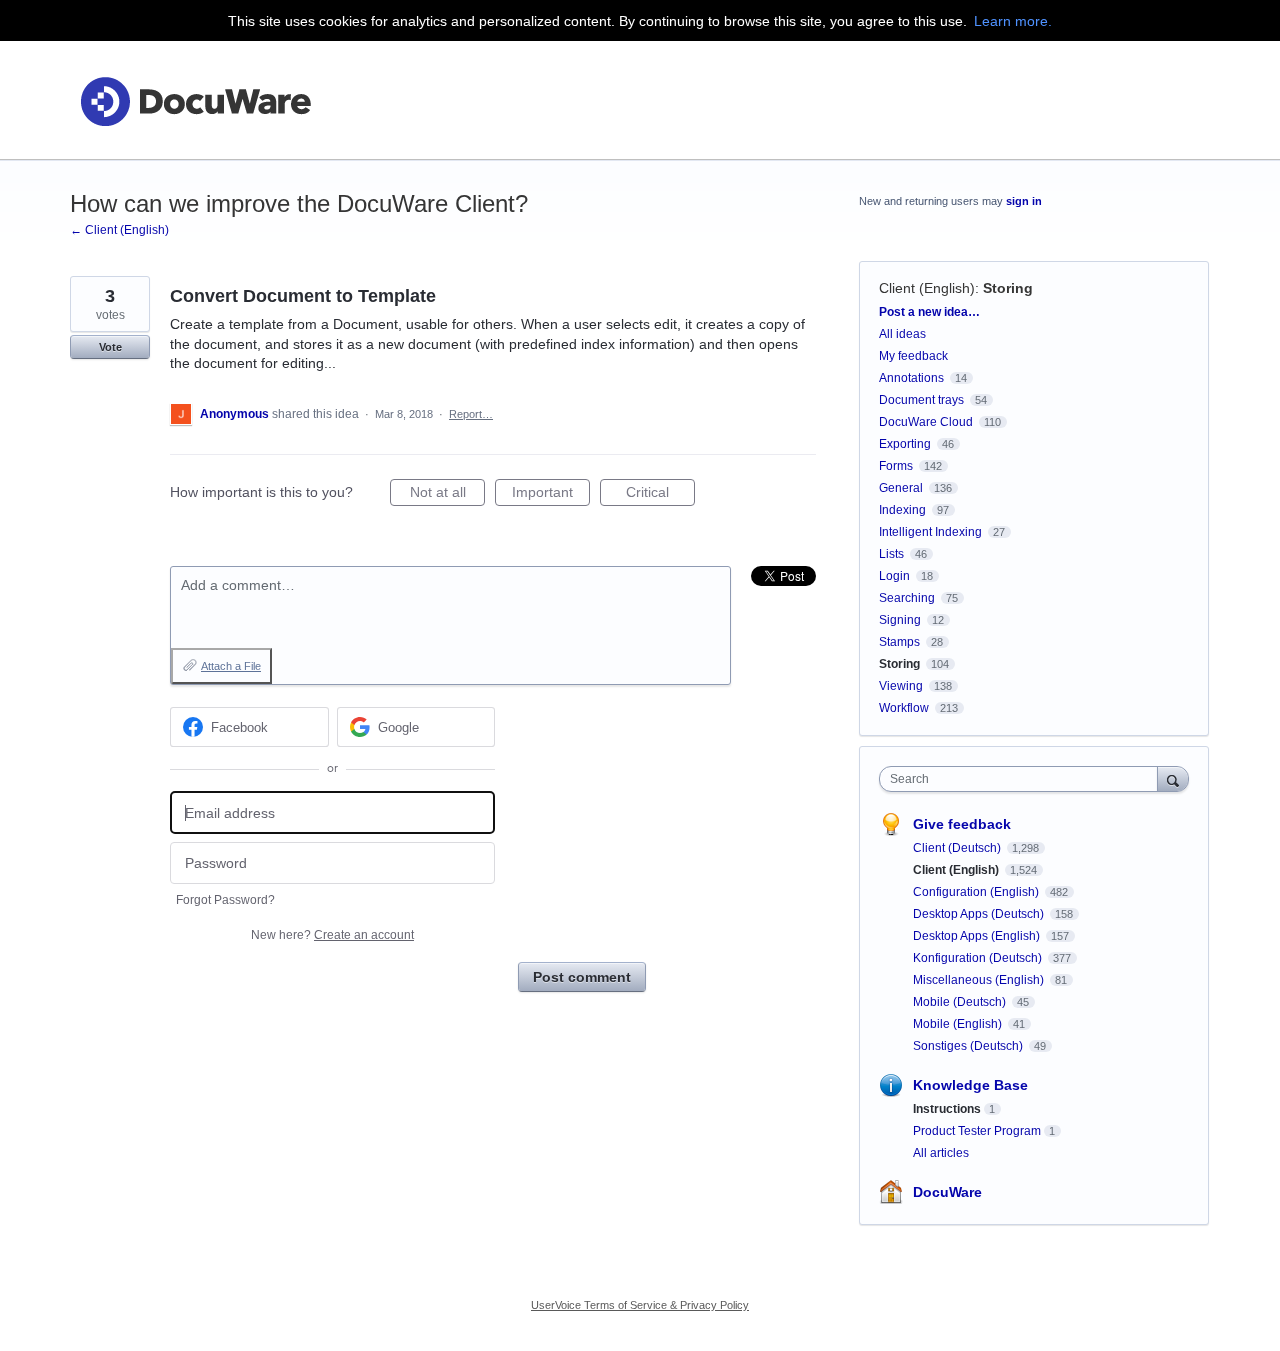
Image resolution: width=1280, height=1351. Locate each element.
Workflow (904, 708)
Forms (896, 466)
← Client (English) (119, 230)
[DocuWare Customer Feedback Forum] (195, 100)
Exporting (905, 444)
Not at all (447, 495)
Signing (900, 620)
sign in (1024, 201)
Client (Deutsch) (958, 848)
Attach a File (231, 666)
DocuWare (947, 1192)
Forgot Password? (225, 900)
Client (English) (927, 288)
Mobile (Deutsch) (961, 1002)
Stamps (899, 642)
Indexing (902, 510)
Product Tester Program (977, 1131)
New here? (332, 935)
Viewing (901, 686)
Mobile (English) (959, 1024)
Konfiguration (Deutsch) (979, 958)
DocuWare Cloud (926, 422)
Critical (660, 495)
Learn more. (1013, 21)
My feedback (913, 356)
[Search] (1173, 778)
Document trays (921, 400)
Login (894, 576)
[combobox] (1023, 779)
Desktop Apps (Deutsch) (980, 914)
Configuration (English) (977, 892)
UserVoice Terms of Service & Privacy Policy (640, 1305)
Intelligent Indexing (930, 532)
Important (551, 495)
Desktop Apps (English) (978, 936)
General (901, 488)
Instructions (947, 1109)
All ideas (902, 334)
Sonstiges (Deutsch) (969, 1046)
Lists (891, 554)
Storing (1008, 288)
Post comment (582, 977)
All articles (941, 1153)
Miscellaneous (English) (980, 980)
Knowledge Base (970, 1085)
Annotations (911, 378)
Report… (471, 414)
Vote (110, 347)
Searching (907, 598)
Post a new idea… (929, 312)
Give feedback (962, 824)
